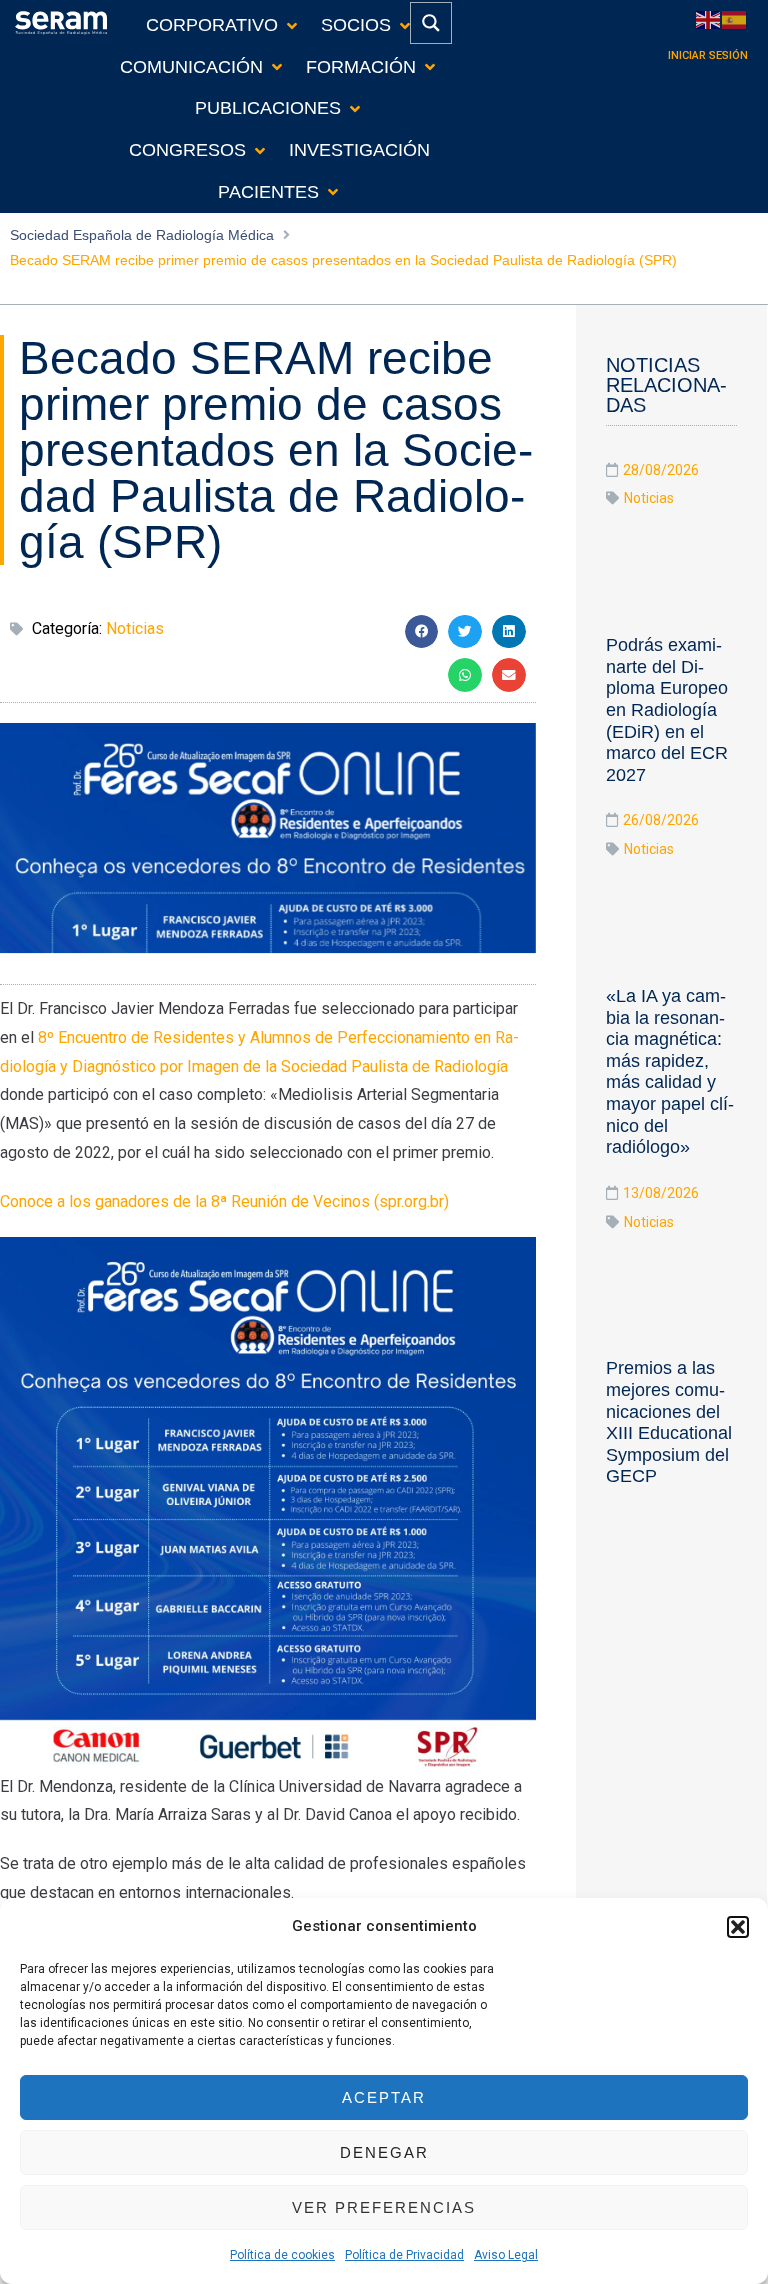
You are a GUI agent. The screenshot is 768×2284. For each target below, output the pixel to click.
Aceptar (384, 2097)
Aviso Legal (506, 2255)
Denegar (384, 2152)
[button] (738, 1927)
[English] (709, 18)
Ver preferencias (384, 2207)
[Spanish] (735, 18)
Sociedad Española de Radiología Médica (142, 235)
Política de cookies (282, 2255)
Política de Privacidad (404, 2255)
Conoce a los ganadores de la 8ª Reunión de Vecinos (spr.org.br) (224, 1201)
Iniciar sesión (708, 55)
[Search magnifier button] (431, 23)
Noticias (135, 628)
